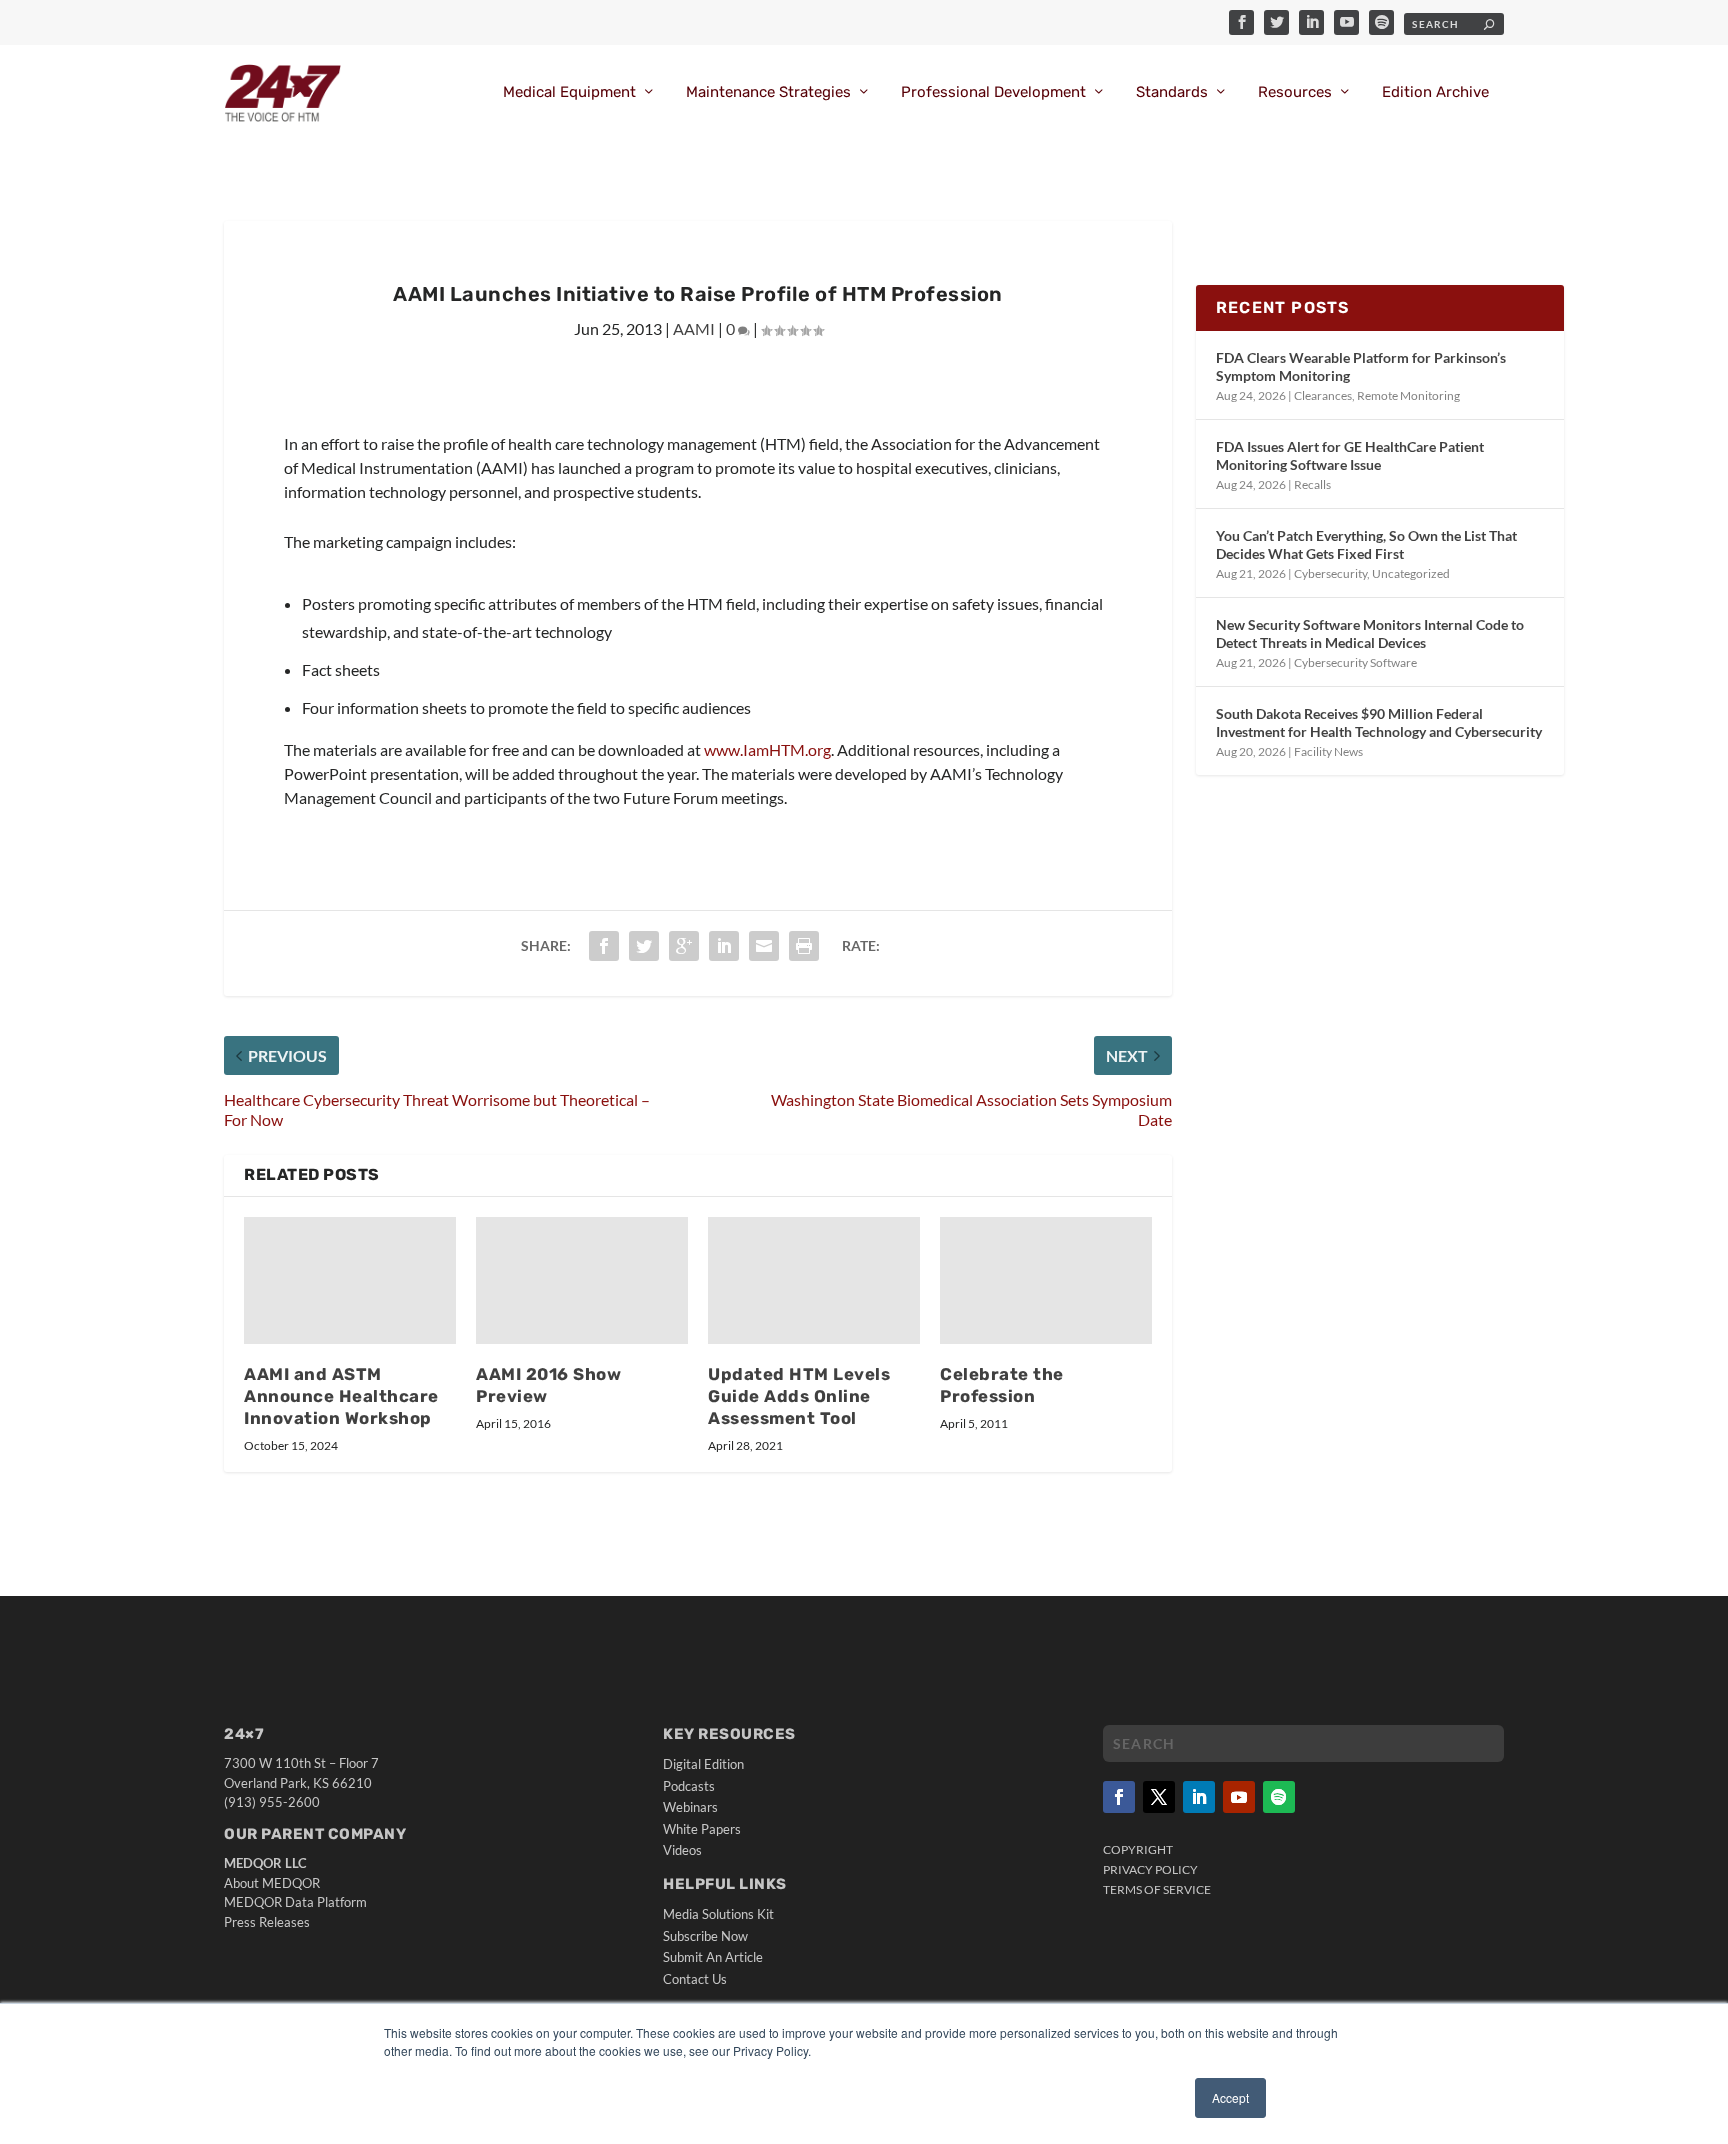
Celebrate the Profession (1002, 1385)
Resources (1295, 92)
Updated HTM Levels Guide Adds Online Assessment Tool (799, 1396)
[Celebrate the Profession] (1046, 1280)
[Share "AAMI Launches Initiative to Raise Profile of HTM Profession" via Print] (804, 946)
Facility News (1328, 751)
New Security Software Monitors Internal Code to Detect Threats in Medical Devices (1370, 633)
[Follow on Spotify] (1279, 1797)
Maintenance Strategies (768, 92)
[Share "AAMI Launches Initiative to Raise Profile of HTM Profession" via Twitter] (644, 946)
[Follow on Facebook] (1119, 1797)
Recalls (1312, 484)
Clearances (1323, 395)
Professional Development (993, 92)
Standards (1172, 92)
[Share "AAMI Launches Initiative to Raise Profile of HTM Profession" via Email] (764, 946)
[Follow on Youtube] (1239, 1797)
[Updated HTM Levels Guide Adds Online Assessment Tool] (814, 1280)
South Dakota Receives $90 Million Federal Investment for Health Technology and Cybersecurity (1379, 722)
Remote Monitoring (1408, 395)
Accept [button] (1230, 2097)
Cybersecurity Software (1355, 662)
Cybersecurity (1330, 573)
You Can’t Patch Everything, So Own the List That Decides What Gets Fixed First (1366, 544)
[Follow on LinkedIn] (1199, 1797)
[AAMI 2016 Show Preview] (582, 1280)
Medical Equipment (569, 92)
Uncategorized (1411, 573)
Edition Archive (1435, 92)
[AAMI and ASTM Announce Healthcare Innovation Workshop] (350, 1280)
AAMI (694, 328)
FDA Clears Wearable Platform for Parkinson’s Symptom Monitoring (1361, 366)
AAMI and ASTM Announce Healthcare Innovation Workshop (341, 1396)
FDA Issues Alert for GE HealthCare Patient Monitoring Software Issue (1350, 455)
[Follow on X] (1159, 1797)
